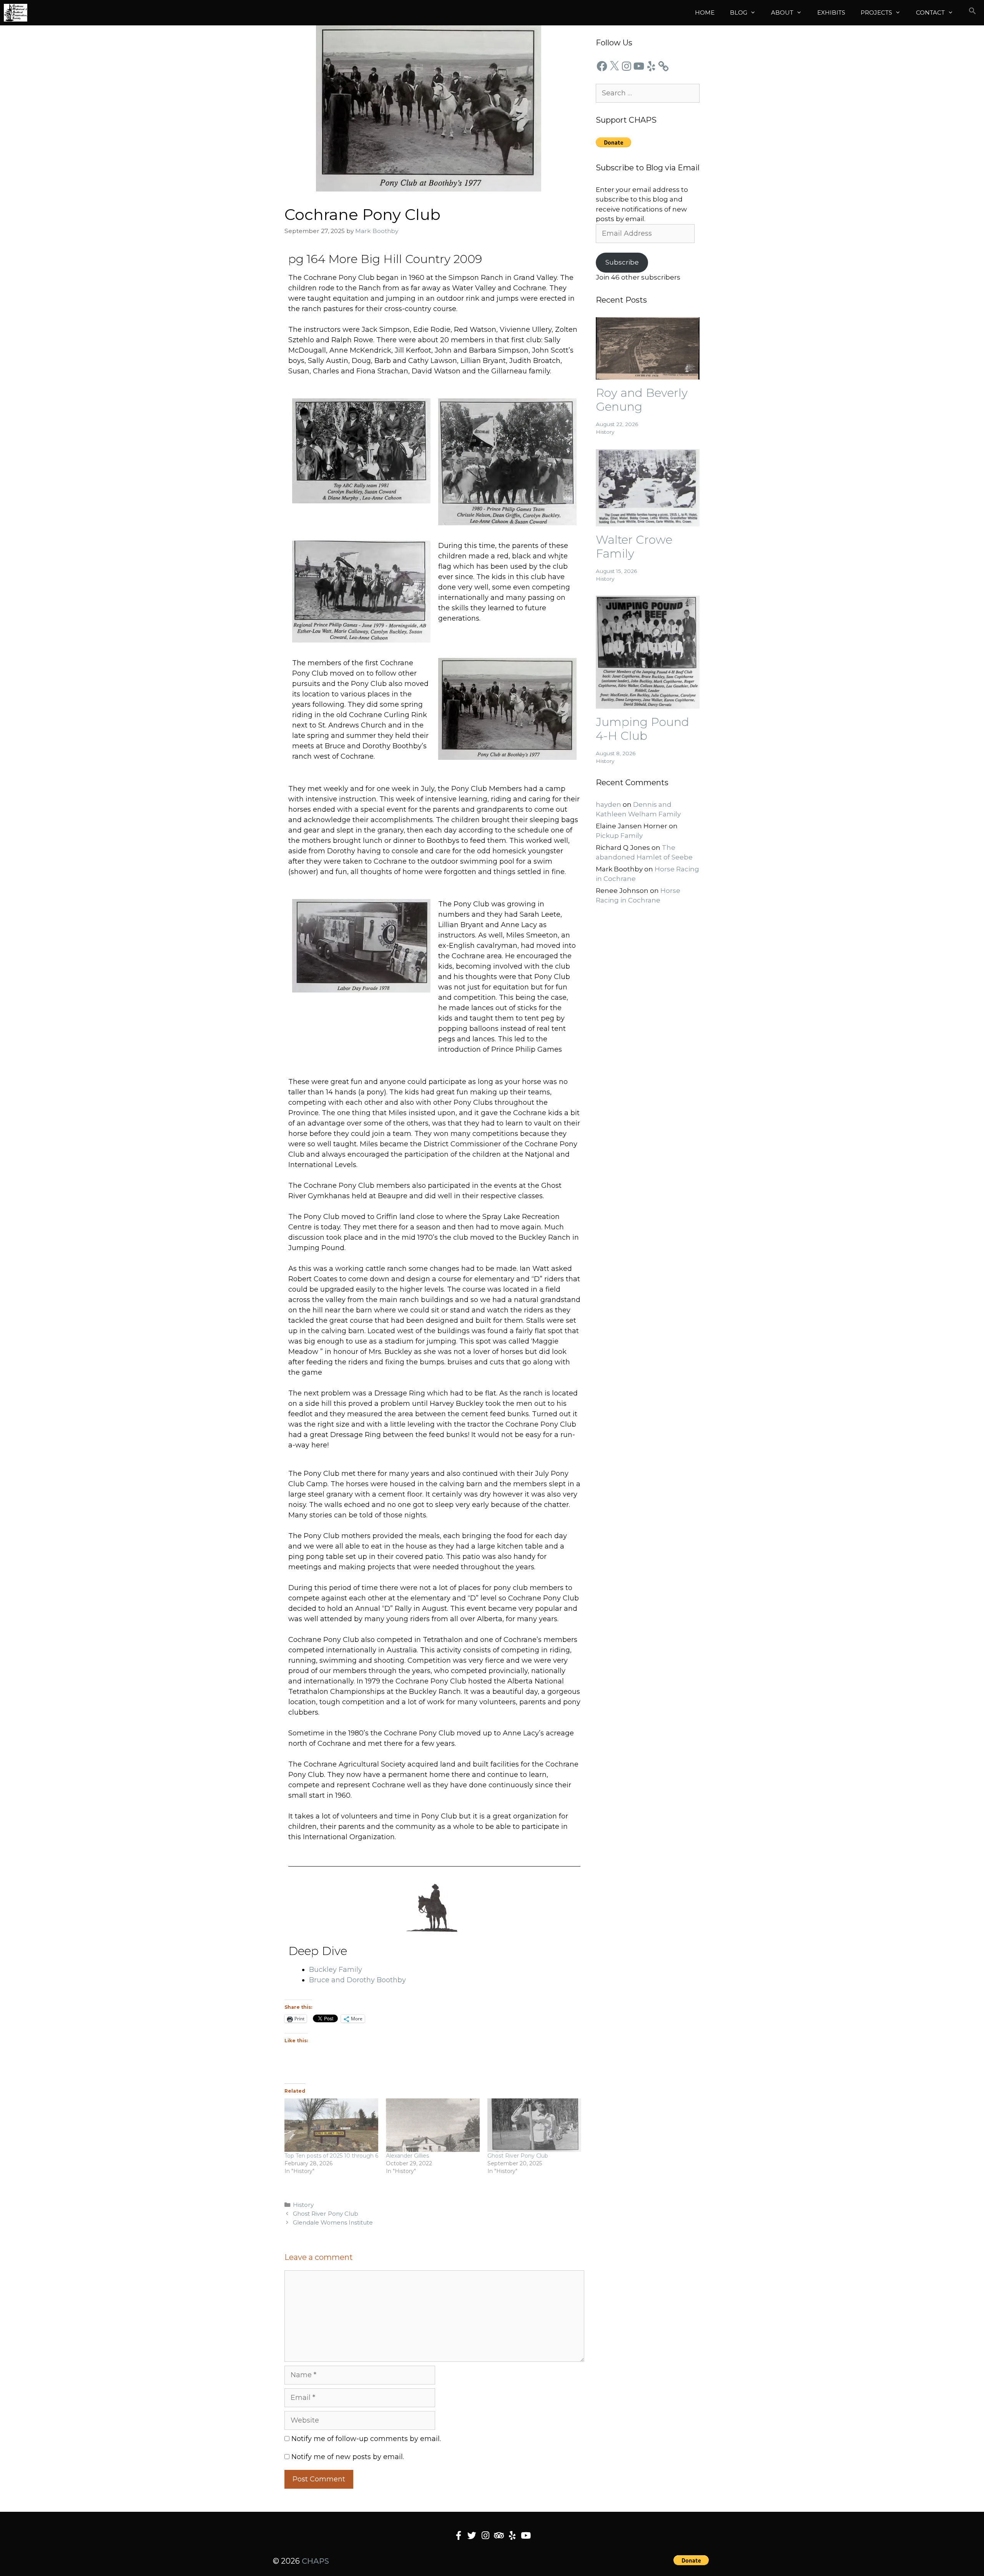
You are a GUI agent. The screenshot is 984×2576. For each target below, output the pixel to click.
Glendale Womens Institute (333, 2222)
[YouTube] (639, 66)
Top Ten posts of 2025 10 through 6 (331, 2156)
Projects (876, 12)
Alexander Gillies (407, 2156)
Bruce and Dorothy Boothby (357, 1980)
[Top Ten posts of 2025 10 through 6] (331, 2125)
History (303, 2205)
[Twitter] (472, 2535)
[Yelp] (651, 66)
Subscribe (622, 262)
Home (705, 12)
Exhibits (831, 12)
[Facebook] (602, 66)
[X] (614, 66)
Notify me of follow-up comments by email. (366, 2439)
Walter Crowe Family (634, 547)
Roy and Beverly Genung (642, 400)
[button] (972, 13)
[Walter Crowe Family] (648, 521)
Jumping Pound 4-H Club (642, 729)
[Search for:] (648, 93)
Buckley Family (336, 1970)
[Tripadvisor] (499, 2535)
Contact (930, 12)
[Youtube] (526, 2535)
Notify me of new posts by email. (348, 2457)
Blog (739, 12)
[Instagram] (627, 66)
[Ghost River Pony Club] (534, 2125)
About (782, 12)
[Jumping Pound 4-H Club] (648, 703)
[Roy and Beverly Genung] (648, 375)
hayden (608, 804)
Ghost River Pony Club (518, 2156)
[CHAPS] (16, 13)
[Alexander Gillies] (433, 2125)
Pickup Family (619, 836)
